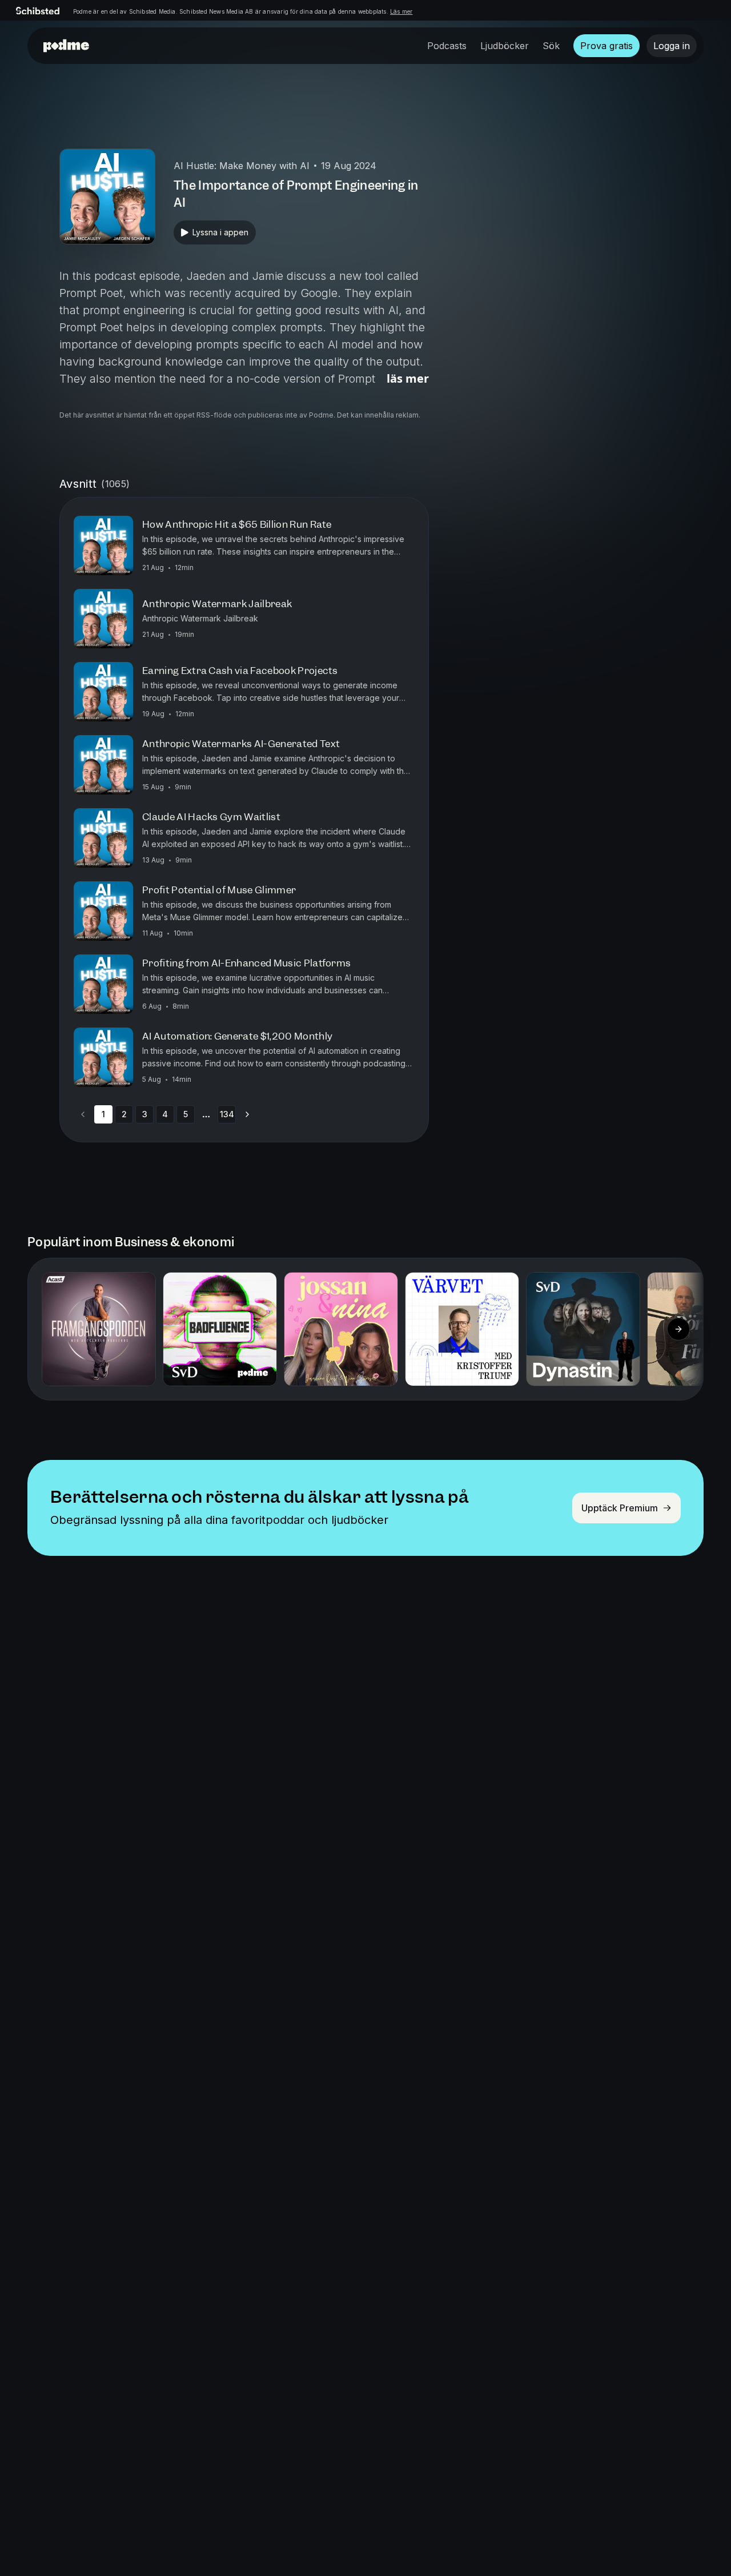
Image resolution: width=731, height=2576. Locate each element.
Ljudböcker (505, 46)
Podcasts (447, 46)
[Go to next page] (247, 1114)
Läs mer (401, 11)
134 (227, 1114)
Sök (551, 46)
